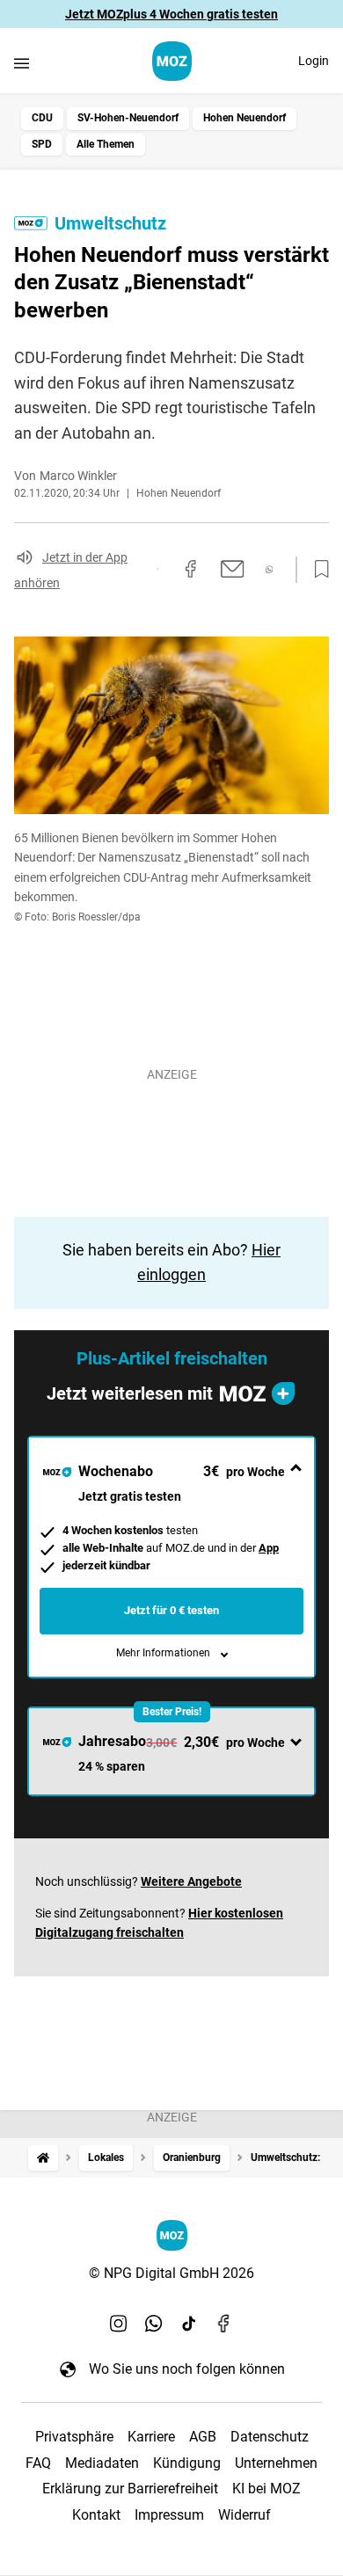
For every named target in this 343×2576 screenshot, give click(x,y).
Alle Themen (106, 144)
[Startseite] (43, 2158)
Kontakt (96, 2515)
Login (314, 61)
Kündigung (187, 2463)
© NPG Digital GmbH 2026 (171, 2273)
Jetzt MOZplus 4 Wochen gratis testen (171, 14)
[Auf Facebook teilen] (191, 569)
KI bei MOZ (266, 2489)
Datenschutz (270, 2437)
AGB (203, 2437)
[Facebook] (224, 2323)
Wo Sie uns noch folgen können (187, 2369)
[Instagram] (119, 2323)
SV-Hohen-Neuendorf (128, 118)
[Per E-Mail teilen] (233, 569)
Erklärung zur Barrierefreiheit (130, 2489)
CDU (42, 118)
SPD (42, 144)
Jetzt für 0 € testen (171, 1610)
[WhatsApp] (154, 2323)
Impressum (169, 2515)
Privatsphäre (74, 2437)
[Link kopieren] (157, 569)
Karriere (151, 2437)
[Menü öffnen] (22, 63)
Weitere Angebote (191, 1881)
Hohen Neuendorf (244, 118)
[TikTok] (189, 2323)
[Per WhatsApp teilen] (270, 569)
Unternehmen (276, 2463)
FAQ (38, 2463)
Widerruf (244, 2515)
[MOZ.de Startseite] (172, 61)
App (269, 1548)
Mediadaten (102, 2463)
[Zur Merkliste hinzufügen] (317, 570)
